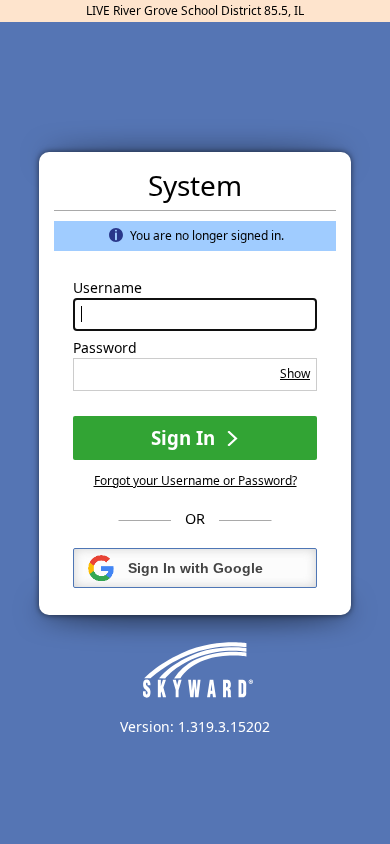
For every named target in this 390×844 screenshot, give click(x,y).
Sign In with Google (195, 568)
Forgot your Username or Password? (195, 480)
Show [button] (295, 373)
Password (105, 348)
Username (107, 288)
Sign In (185, 437)
